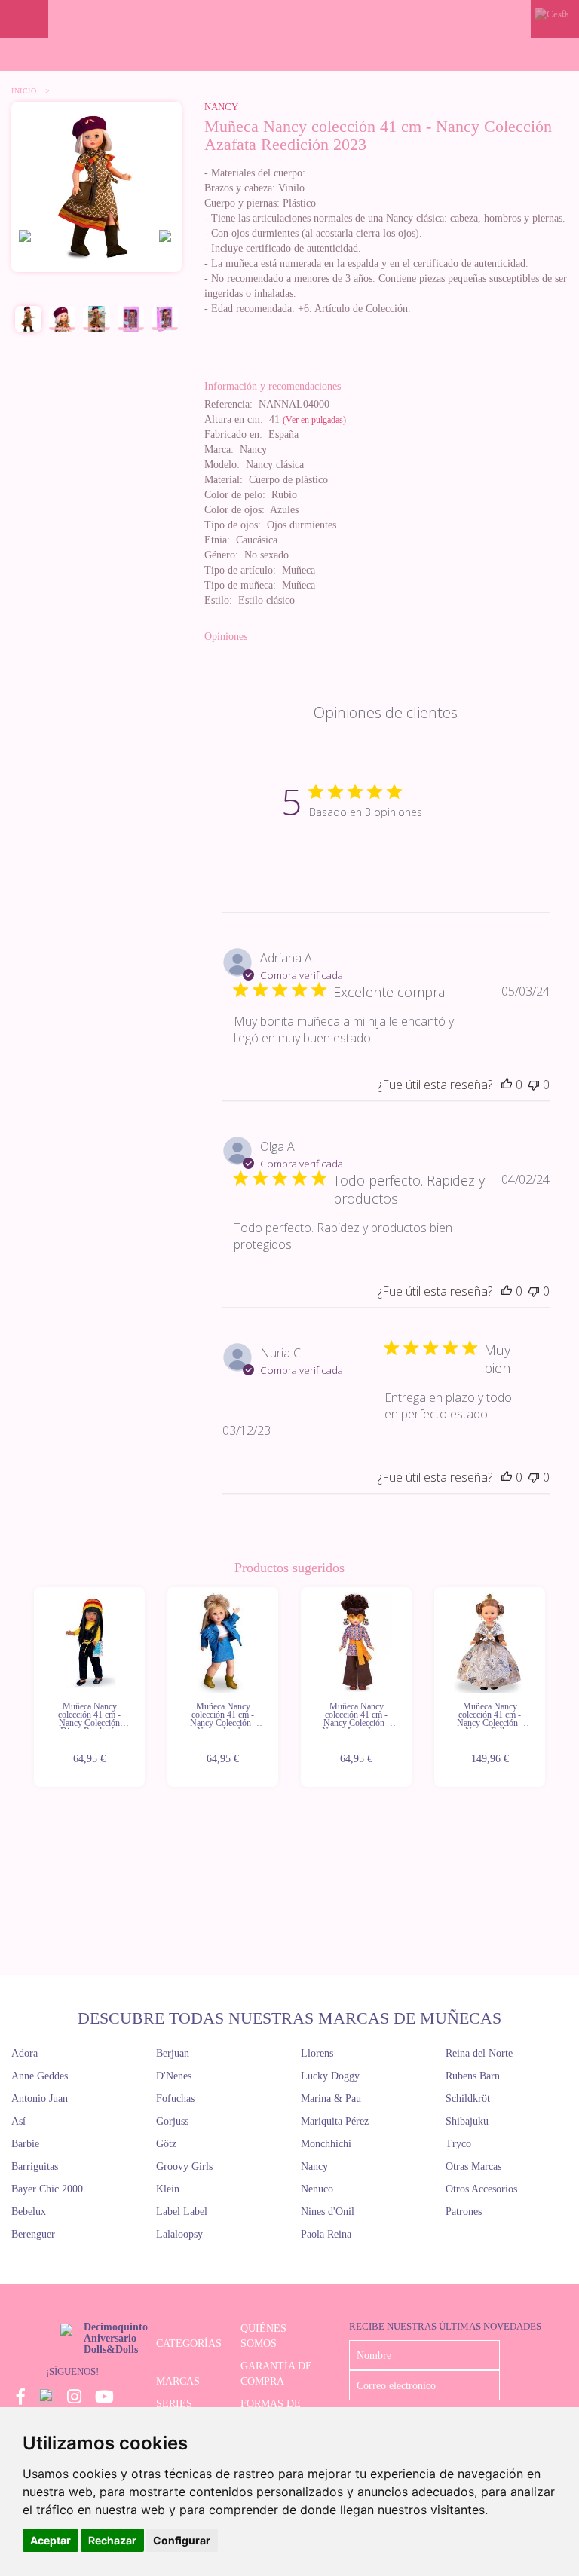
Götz (166, 2144)
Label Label (182, 2212)
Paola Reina (326, 2234)
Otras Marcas (473, 2166)
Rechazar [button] (112, 2540)
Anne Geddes (40, 2076)
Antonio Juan (40, 2099)
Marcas (178, 2381)
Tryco (458, 2144)
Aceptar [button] (51, 2540)
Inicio (24, 91)
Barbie (25, 2144)
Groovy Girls (184, 2166)
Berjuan (173, 2053)
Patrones (464, 2212)
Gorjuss (172, 2121)
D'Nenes (174, 2076)
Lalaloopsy (179, 2234)
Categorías (189, 2343)
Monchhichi (326, 2144)
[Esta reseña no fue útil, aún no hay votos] (534, 1085)
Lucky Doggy (330, 2076)
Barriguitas (35, 2166)
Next (547, 1688)
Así (18, 2121)
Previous (32, 1688)
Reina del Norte (479, 2053)
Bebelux (29, 2212)
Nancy (221, 107)
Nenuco (317, 2189)
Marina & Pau (331, 2099)
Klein (168, 2189)
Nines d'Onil (328, 2212)
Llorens (317, 2053)
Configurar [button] (182, 2540)
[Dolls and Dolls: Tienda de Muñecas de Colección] (289, 19)
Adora (25, 2053)
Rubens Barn (473, 2076)
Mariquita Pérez (335, 2121)
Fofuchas (175, 2099)
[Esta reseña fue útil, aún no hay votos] (507, 1085)
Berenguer (33, 2234)
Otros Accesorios (481, 2189)
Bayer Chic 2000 (47, 2189)
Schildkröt (468, 2099)
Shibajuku (467, 2121)
